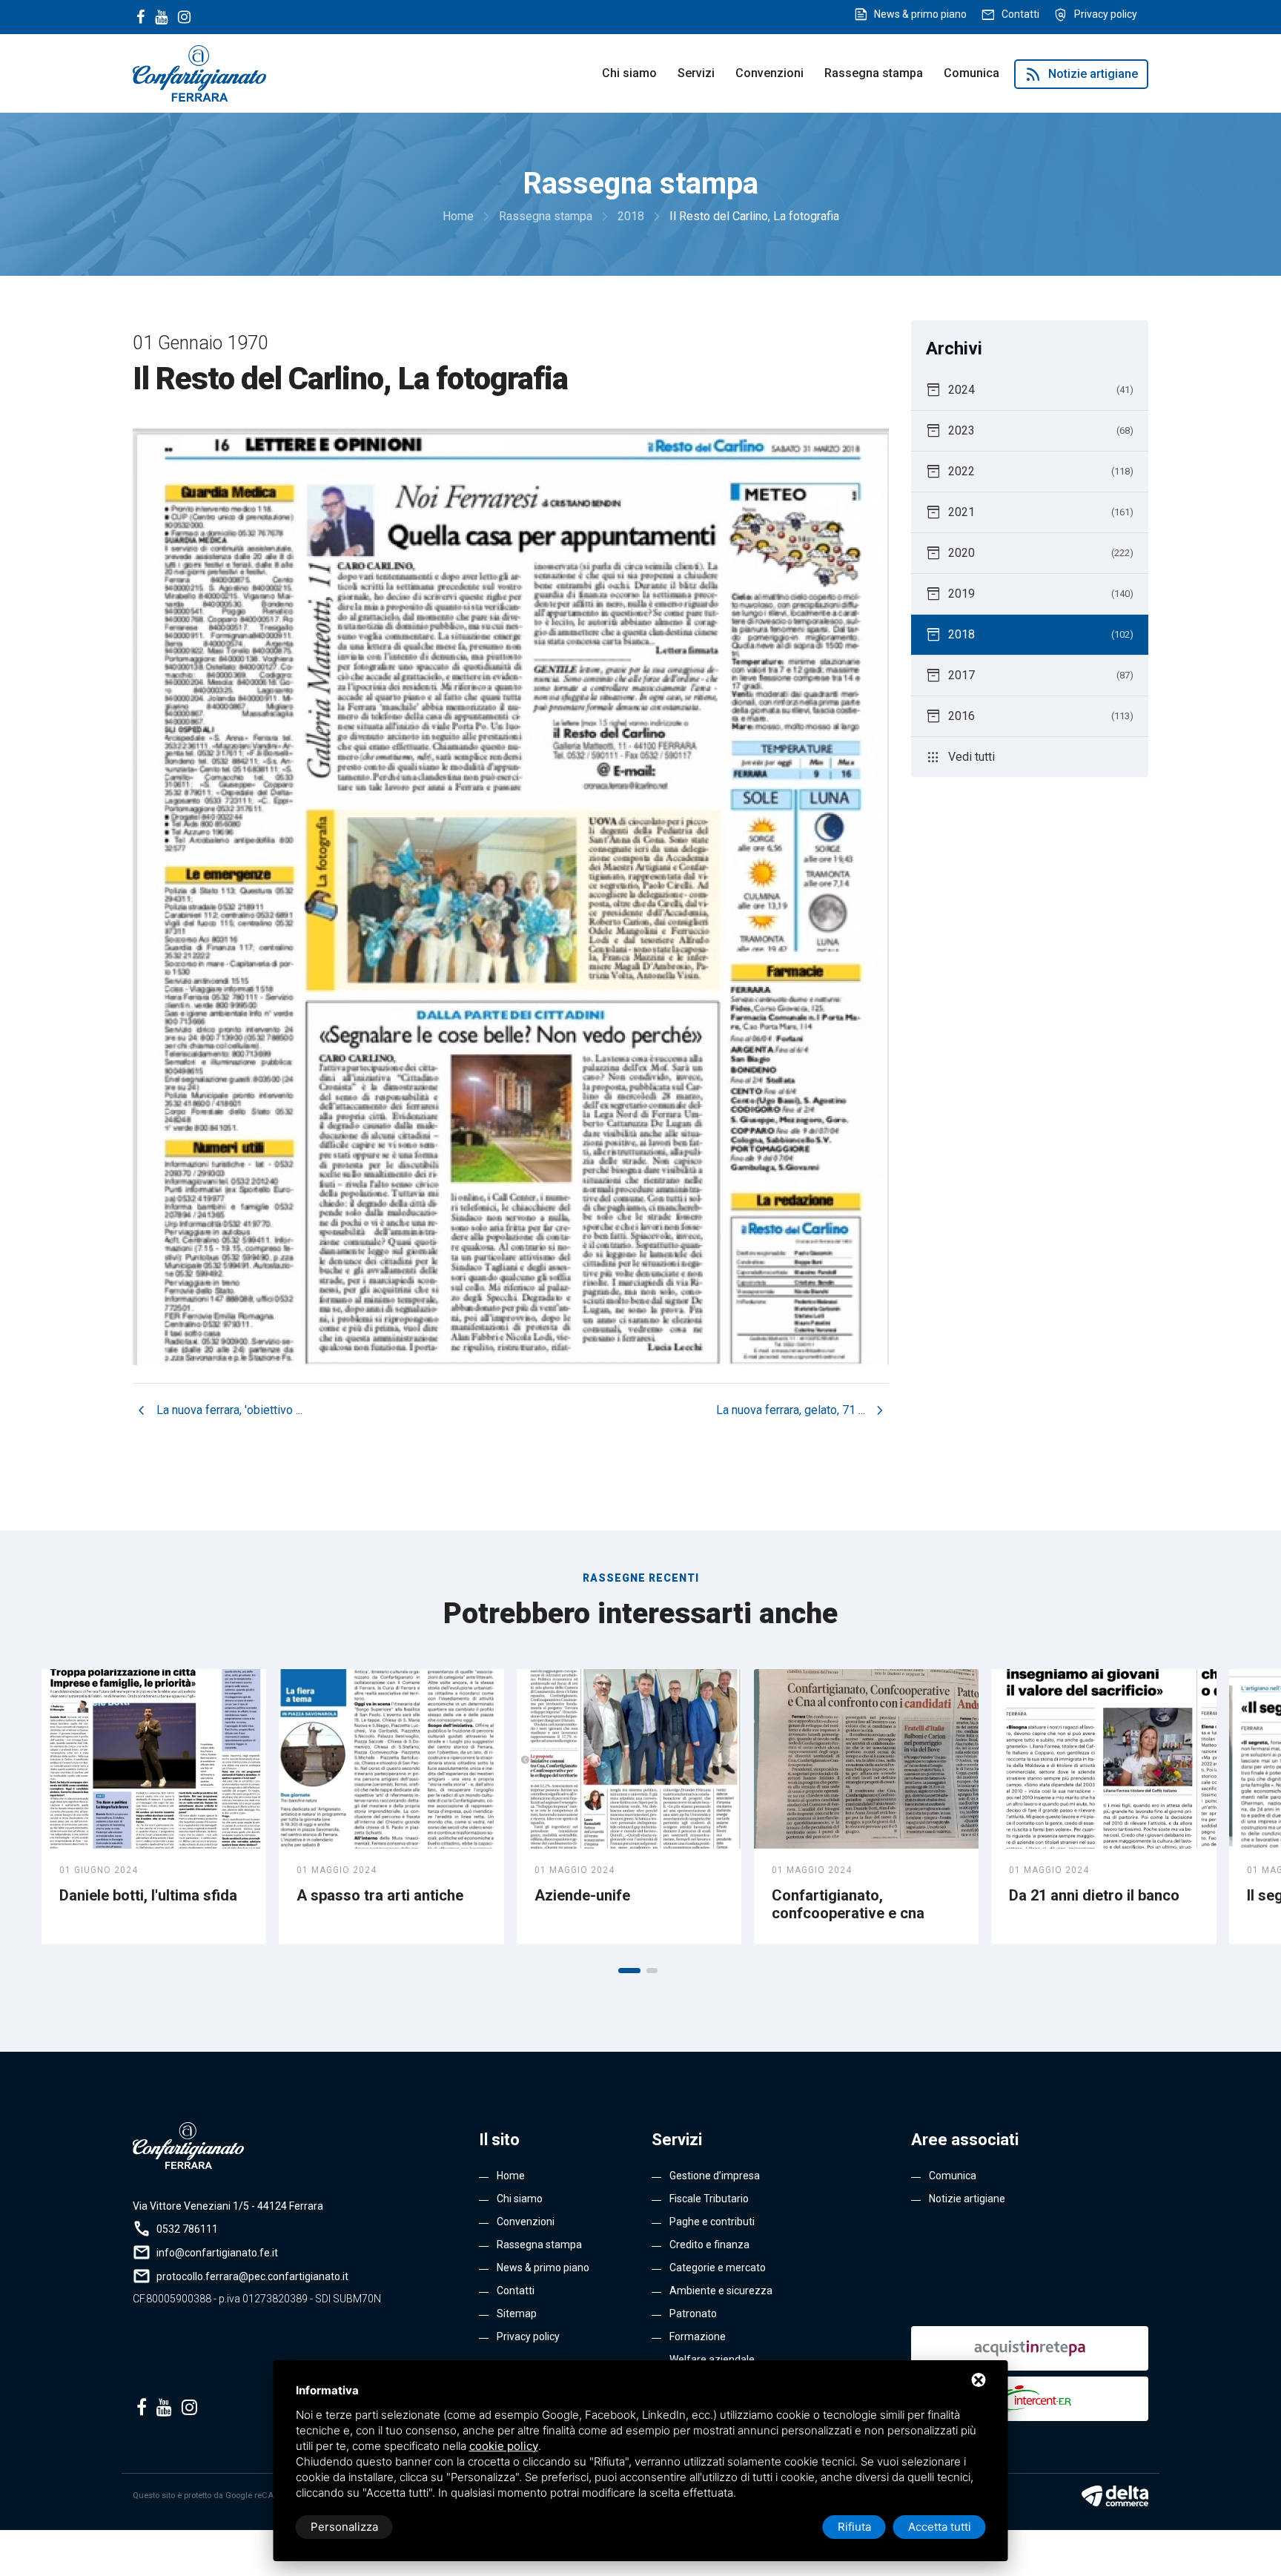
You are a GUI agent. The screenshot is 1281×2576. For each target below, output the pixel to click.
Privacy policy (1106, 14)
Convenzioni (769, 73)
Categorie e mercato (718, 2268)
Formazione (698, 2336)
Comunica (971, 73)
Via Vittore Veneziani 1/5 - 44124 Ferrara (228, 2206)
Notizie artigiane (1081, 74)
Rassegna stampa (874, 73)
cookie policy (504, 2446)
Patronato (693, 2314)
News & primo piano (920, 14)
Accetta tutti (940, 2527)
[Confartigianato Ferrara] (199, 72)
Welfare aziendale (712, 2359)
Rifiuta (854, 2527)
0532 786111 (187, 2229)
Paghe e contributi (712, 2222)
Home (511, 2176)
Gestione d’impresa (715, 2176)
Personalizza (344, 2527)
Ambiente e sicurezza (721, 2291)
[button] (629, 1971)
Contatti (1020, 14)
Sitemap (517, 2314)
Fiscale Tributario (709, 2199)
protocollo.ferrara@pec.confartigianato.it (252, 2276)
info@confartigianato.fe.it (217, 2253)
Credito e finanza (709, 2245)
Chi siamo (629, 73)
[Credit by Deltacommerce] (1115, 2496)
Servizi (696, 73)
